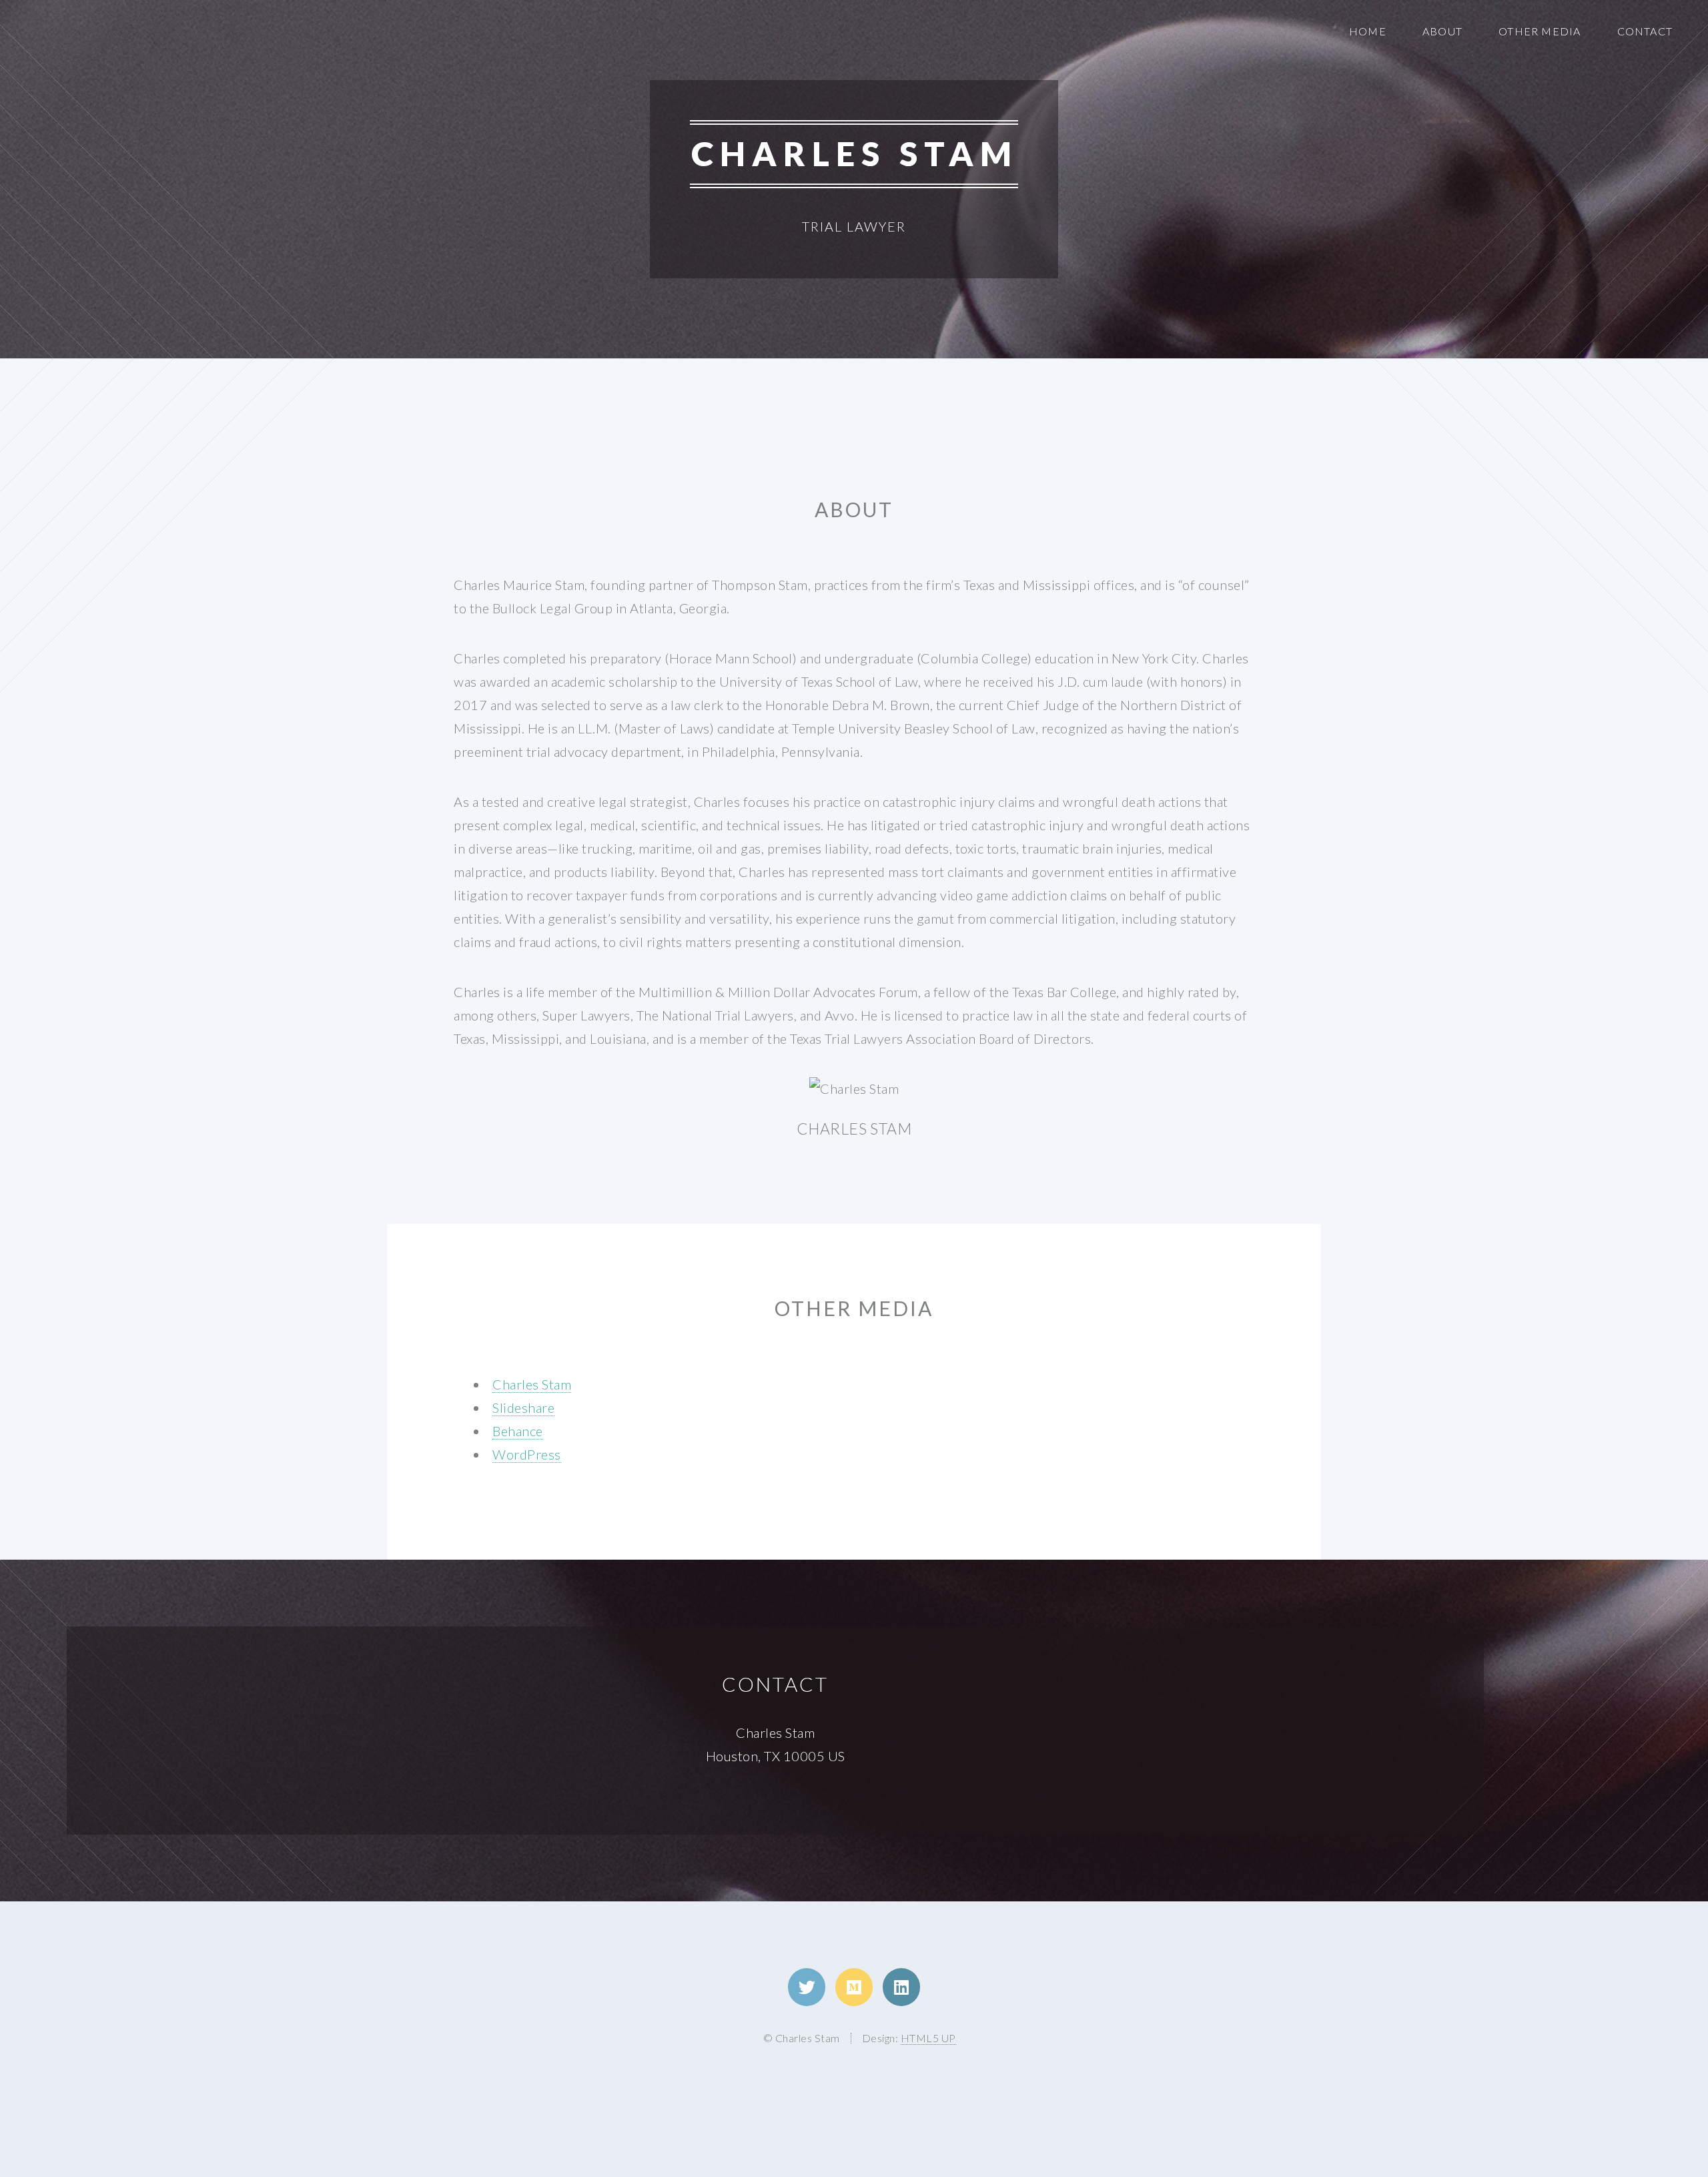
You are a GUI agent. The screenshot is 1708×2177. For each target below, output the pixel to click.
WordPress (527, 1454)
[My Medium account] (854, 1987)
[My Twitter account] (807, 1987)
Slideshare (523, 1408)
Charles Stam (532, 1384)
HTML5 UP (928, 2038)
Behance (518, 1431)
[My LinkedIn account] (901, 1987)
